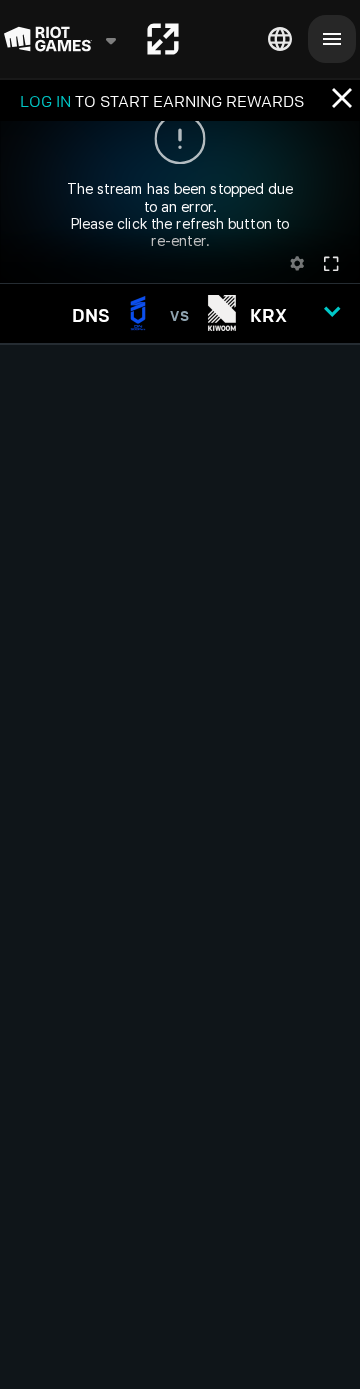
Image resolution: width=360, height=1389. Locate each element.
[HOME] (163, 39)
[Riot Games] (61, 39)
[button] (180, 314)
